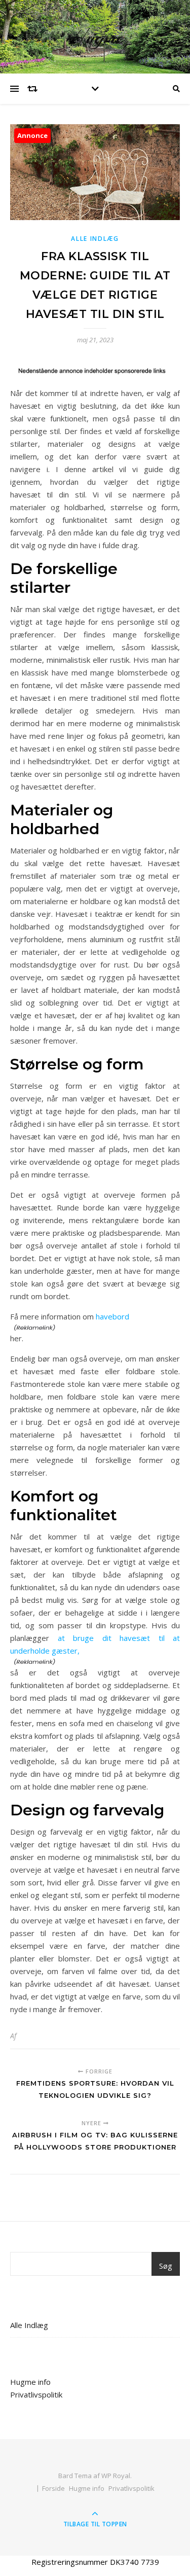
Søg (166, 2266)
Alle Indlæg (95, 239)
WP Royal (116, 2476)
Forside (53, 2488)
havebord (112, 1316)
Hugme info (30, 2382)
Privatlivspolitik (36, 2394)
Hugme (95, 37)
